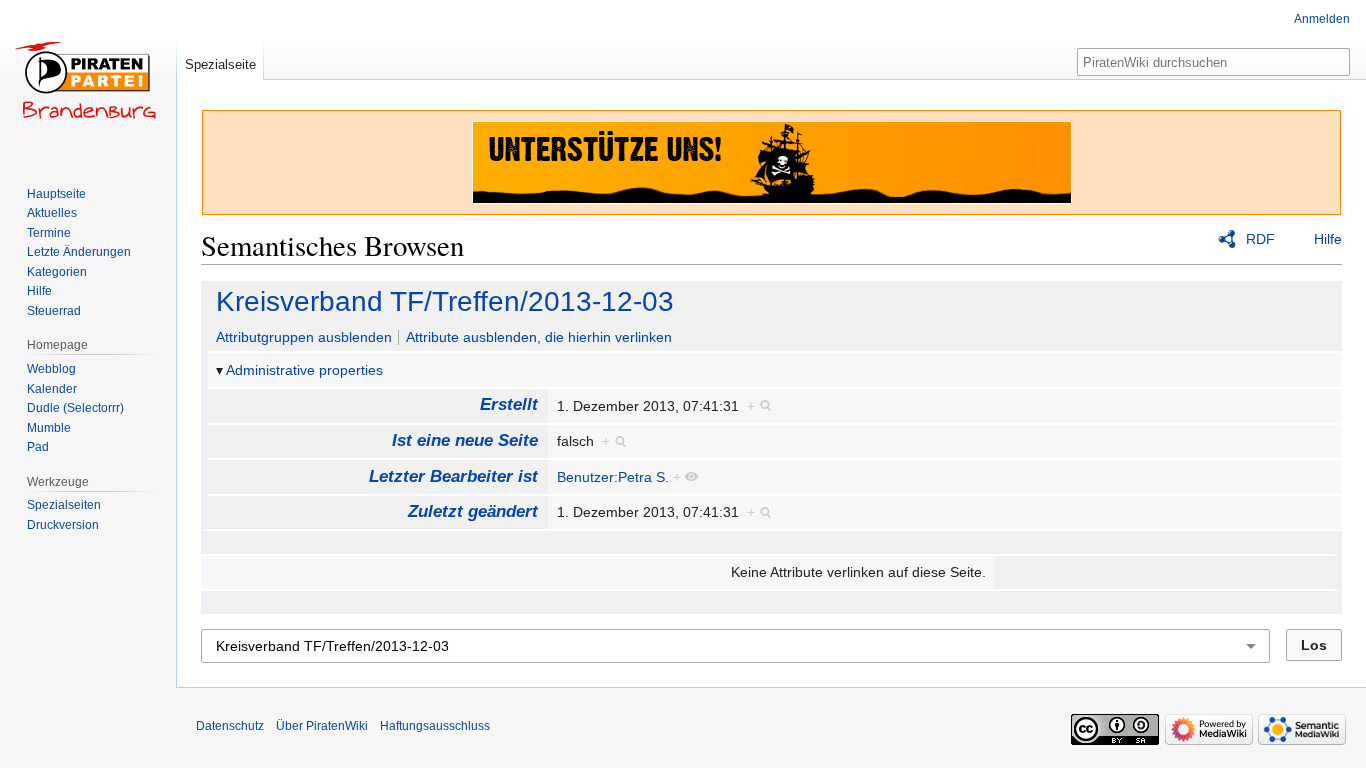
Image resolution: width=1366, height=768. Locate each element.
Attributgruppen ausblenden (304, 337)
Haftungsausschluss (435, 726)
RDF (1260, 239)
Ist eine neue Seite (465, 440)
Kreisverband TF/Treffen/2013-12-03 (445, 301)
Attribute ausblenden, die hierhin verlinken (539, 337)
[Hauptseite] (88, 80)
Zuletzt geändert (473, 511)
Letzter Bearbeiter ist (453, 476)
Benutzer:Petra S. (613, 477)
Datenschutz (230, 726)
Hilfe (1328, 239)
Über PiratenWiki (322, 726)
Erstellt (509, 404)
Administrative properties (304, 370)
